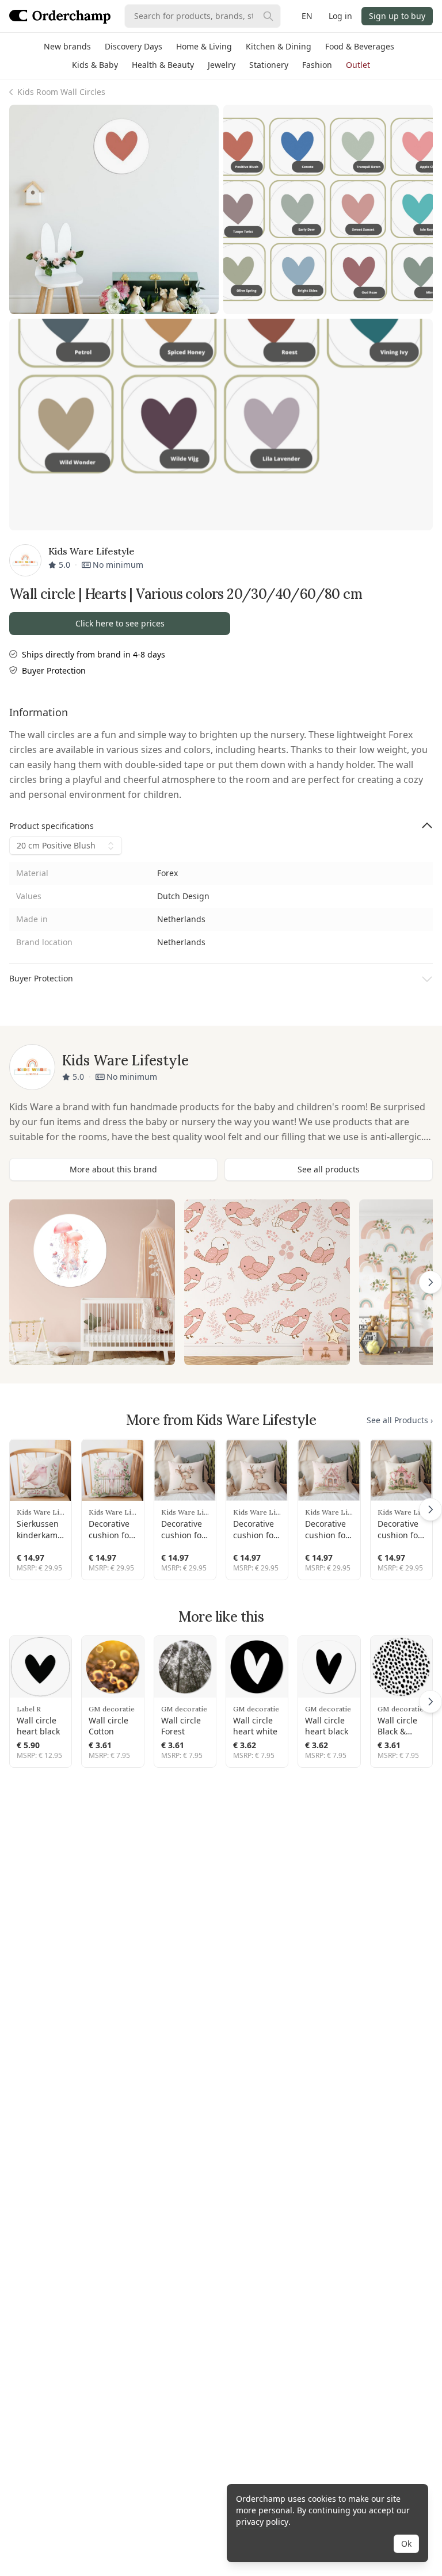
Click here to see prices (120, 623)
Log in (340, 16)
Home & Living (204, 46)
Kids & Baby (95, 65)
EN (307, 16)
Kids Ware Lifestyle (41, 1512)
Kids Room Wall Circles (61, 92)
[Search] (268, 16)
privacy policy (262, 2522)
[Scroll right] (430, 1282)
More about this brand (113, 1169)
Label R (29, 1709)
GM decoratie (112, 1709)
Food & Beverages (360, 46)
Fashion (317, 65)
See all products (329, 1169)
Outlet (358, 65)
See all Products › (400, 1420)
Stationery (269, 65)
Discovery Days (134, 46)
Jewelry (222, 65)
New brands (67, 46)
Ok (406, 2543)
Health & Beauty (163, 65)
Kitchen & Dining (279, 46)
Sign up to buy (397, 16)
